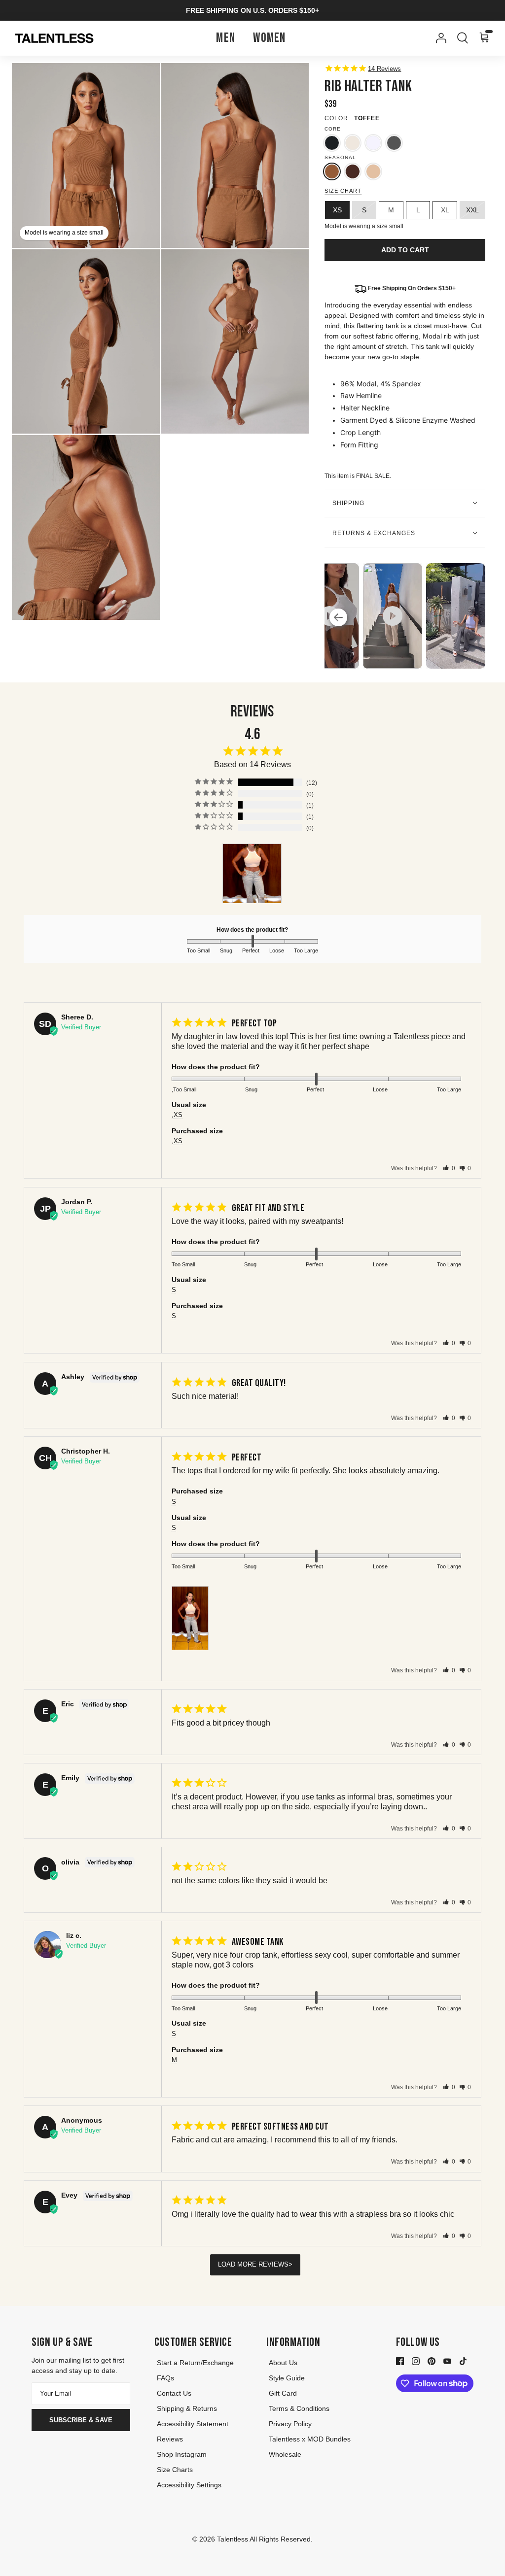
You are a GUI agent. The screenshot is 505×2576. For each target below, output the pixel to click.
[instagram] (416, 2361)
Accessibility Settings (189, 2485)
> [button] (290, 2264)
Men (226, 38)
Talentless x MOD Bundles (310, 2439)
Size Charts (175, 2470)
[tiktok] (463, 2361)
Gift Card (283, 2393)
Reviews (170, 2439)
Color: (337, 118)
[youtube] (447, 2361)
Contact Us (174, 2393)
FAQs (165, 2378)
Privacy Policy (290, 2424)
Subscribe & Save (81, 2420)
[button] (449, 1168)
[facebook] (400, 2361)
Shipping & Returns (187, 2408)
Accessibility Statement (193, 2424)
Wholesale (285, 2454)
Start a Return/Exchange (195, 2363)
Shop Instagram (182, 2454)
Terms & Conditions (299, 2408)
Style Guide (287, 2378)
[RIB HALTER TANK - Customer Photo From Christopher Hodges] (252, 874)
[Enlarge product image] (235, 155)
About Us (283, 2363)
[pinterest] (432, 2361)
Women (270, 38)
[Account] (439, 38)
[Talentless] (54, 38)
